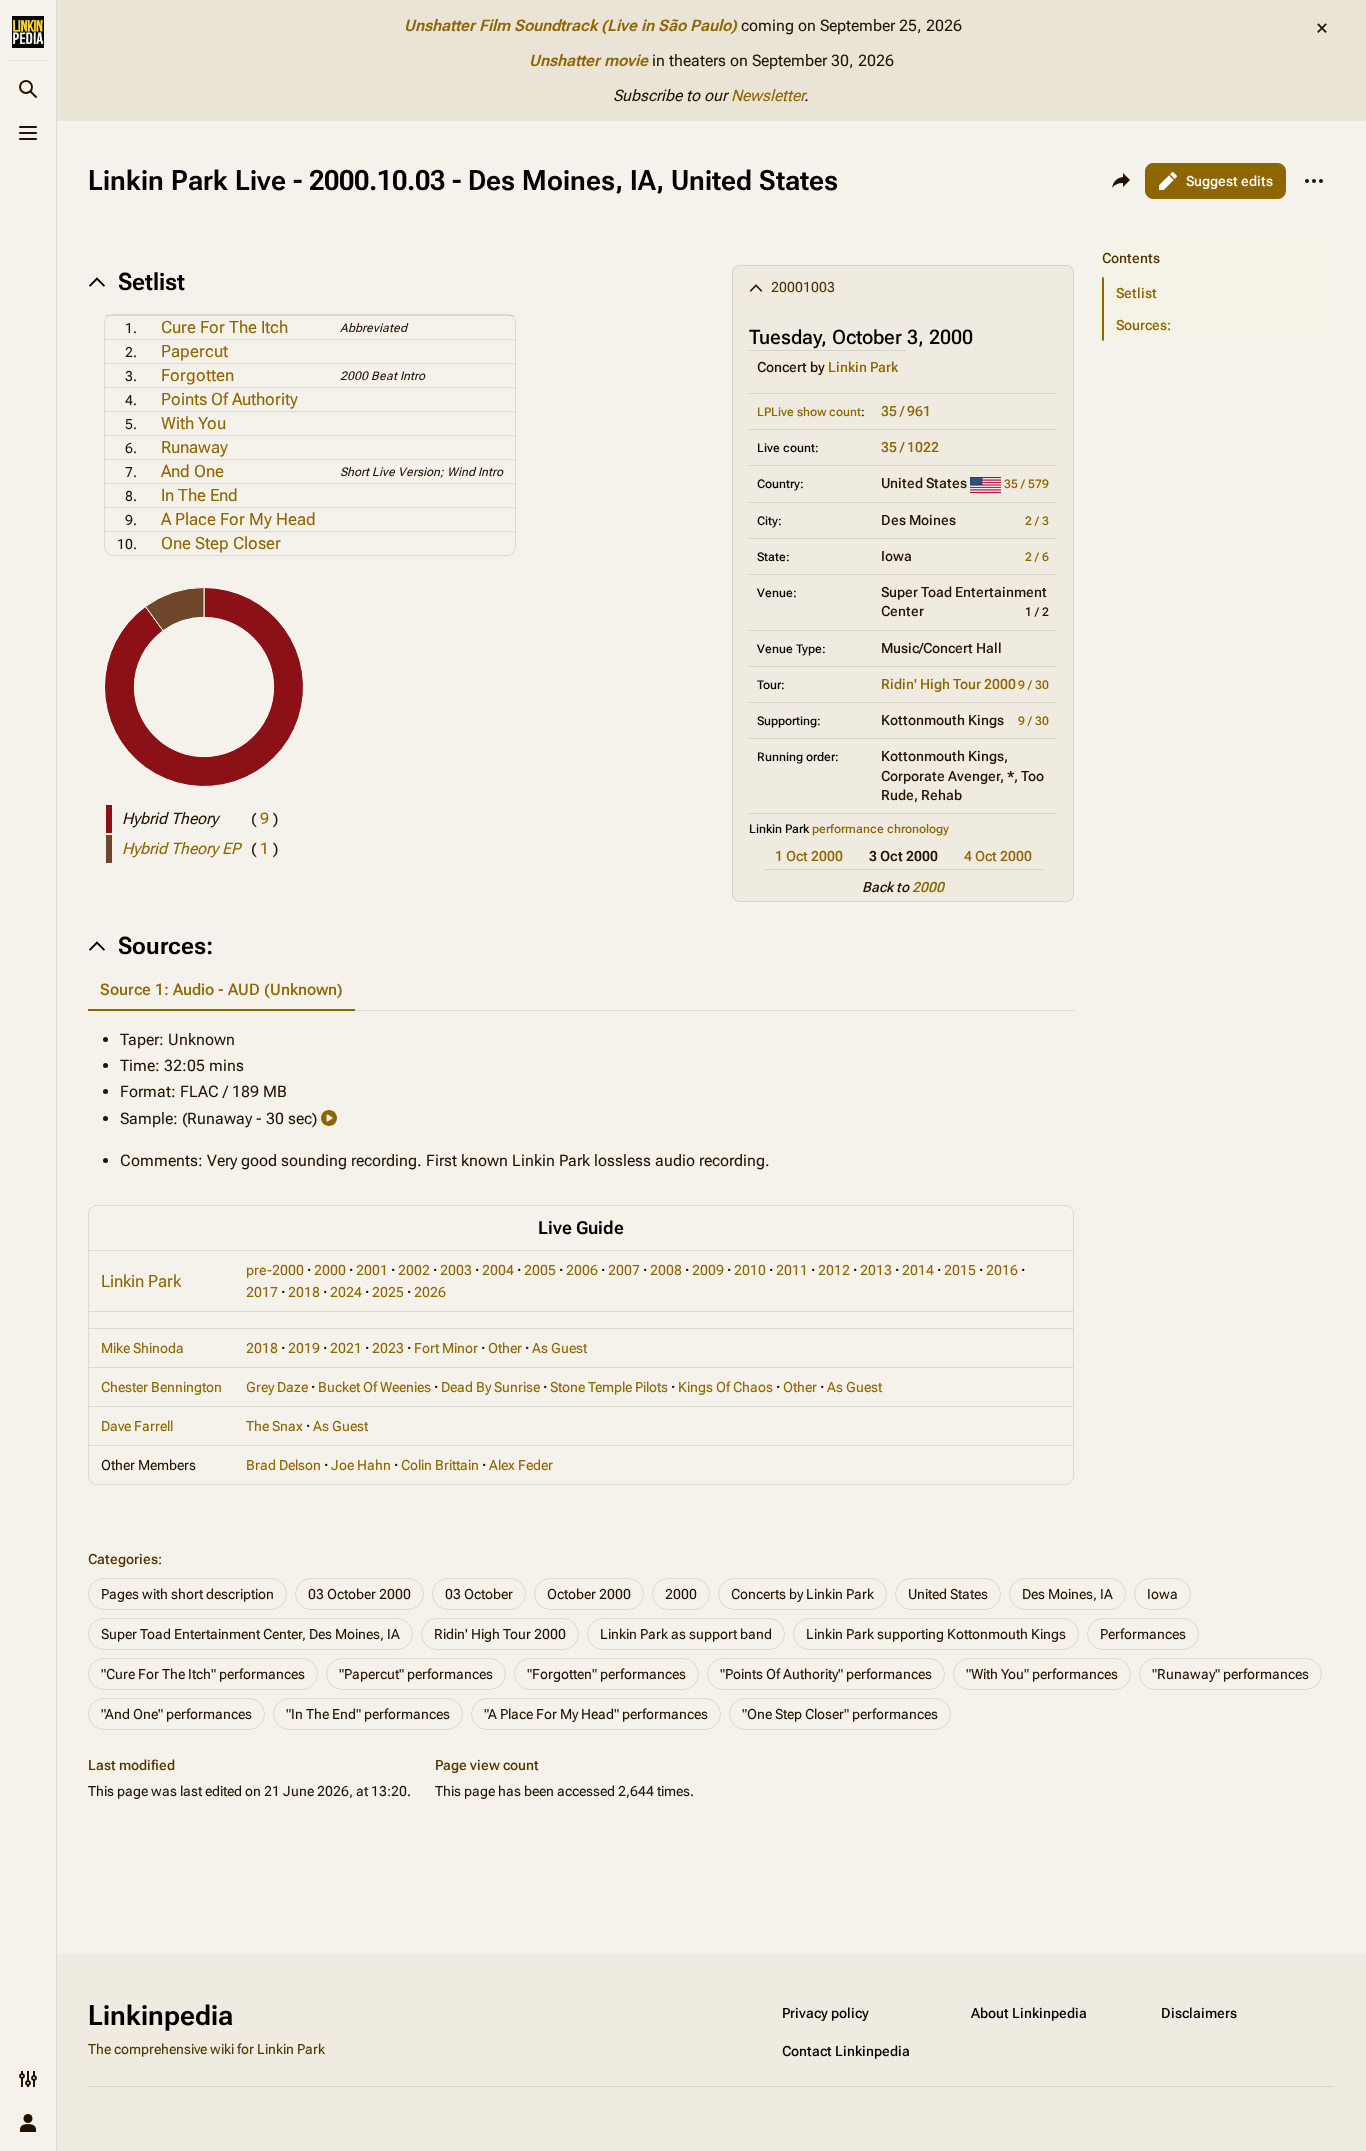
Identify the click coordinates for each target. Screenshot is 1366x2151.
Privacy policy (825, 2013)
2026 (430, 1292)
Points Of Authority (229, 399)
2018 (304, 1292)
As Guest (559, 1348)
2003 (456, 1270)
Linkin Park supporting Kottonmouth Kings (936, 1634)
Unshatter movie (588, 60)
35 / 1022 (910, 447)
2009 (708, 1270)
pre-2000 (275, 1270)
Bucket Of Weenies (374, 1387)
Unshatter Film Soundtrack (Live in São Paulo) (570, 25)
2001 (372, 1270)
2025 (388, 1292)
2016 (1002, 1270)
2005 (540, 1270)
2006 (582, 1270)
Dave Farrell (137, 1426)
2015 (960, 1270)
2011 (792, 1270)
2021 (346, 1348)
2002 (414, 1270)
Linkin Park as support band (686, 1634)
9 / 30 (1033, 685)
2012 (834, 1270)
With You (193, 423)
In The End (199, 495)
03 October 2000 (359, 1594)
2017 (262, 1292)
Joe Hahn (361, 1465)
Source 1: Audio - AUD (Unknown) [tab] (221, 989)
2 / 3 (1037, 521)
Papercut (194, 351)
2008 (666, 1270)
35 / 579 (1026, 484)
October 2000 (589, 1594)
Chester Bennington (161, 1387)
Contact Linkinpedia (846, 2051)
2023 (388, 1348)
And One (192, 471)
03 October (479, 1594)
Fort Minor (446, 1348)
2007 (624, 1270)
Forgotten (197, 375)
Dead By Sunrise (490, 1387)
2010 (750, 1270)
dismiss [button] (1322, 28)
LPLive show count (809, 412)
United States (948, 1594)
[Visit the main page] (28, 32)
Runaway (194, 447)
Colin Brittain (440, 1465)
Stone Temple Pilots (609, 1387)
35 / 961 (906, 411)
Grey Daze (277, 1387)
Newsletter (767, 95)
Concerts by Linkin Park (802, 1594)
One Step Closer (221, 543)
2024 (346, 1292)
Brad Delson (283, 1465)
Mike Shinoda (142, 1348)
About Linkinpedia (1029, 2013)
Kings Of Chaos (725, 1387)
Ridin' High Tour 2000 (948, 684)
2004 (498, 1270)
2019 (304, 1348)
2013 (876, 1270)
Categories (123, 1559)
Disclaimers (1199, 2013)
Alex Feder (521, 1465)
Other (505, 1348)
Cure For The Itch (224, 327)
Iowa (1162, 1594)
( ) (264, 818)
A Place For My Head (238, 519)
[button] (1214, 238)
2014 (918, 1270)
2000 (928, 887)
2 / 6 (1037, 557)
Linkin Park (863, 367)
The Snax (274, 1426)
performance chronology (880, 829)
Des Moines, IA (1067, 1594)
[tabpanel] (581, 1100)
